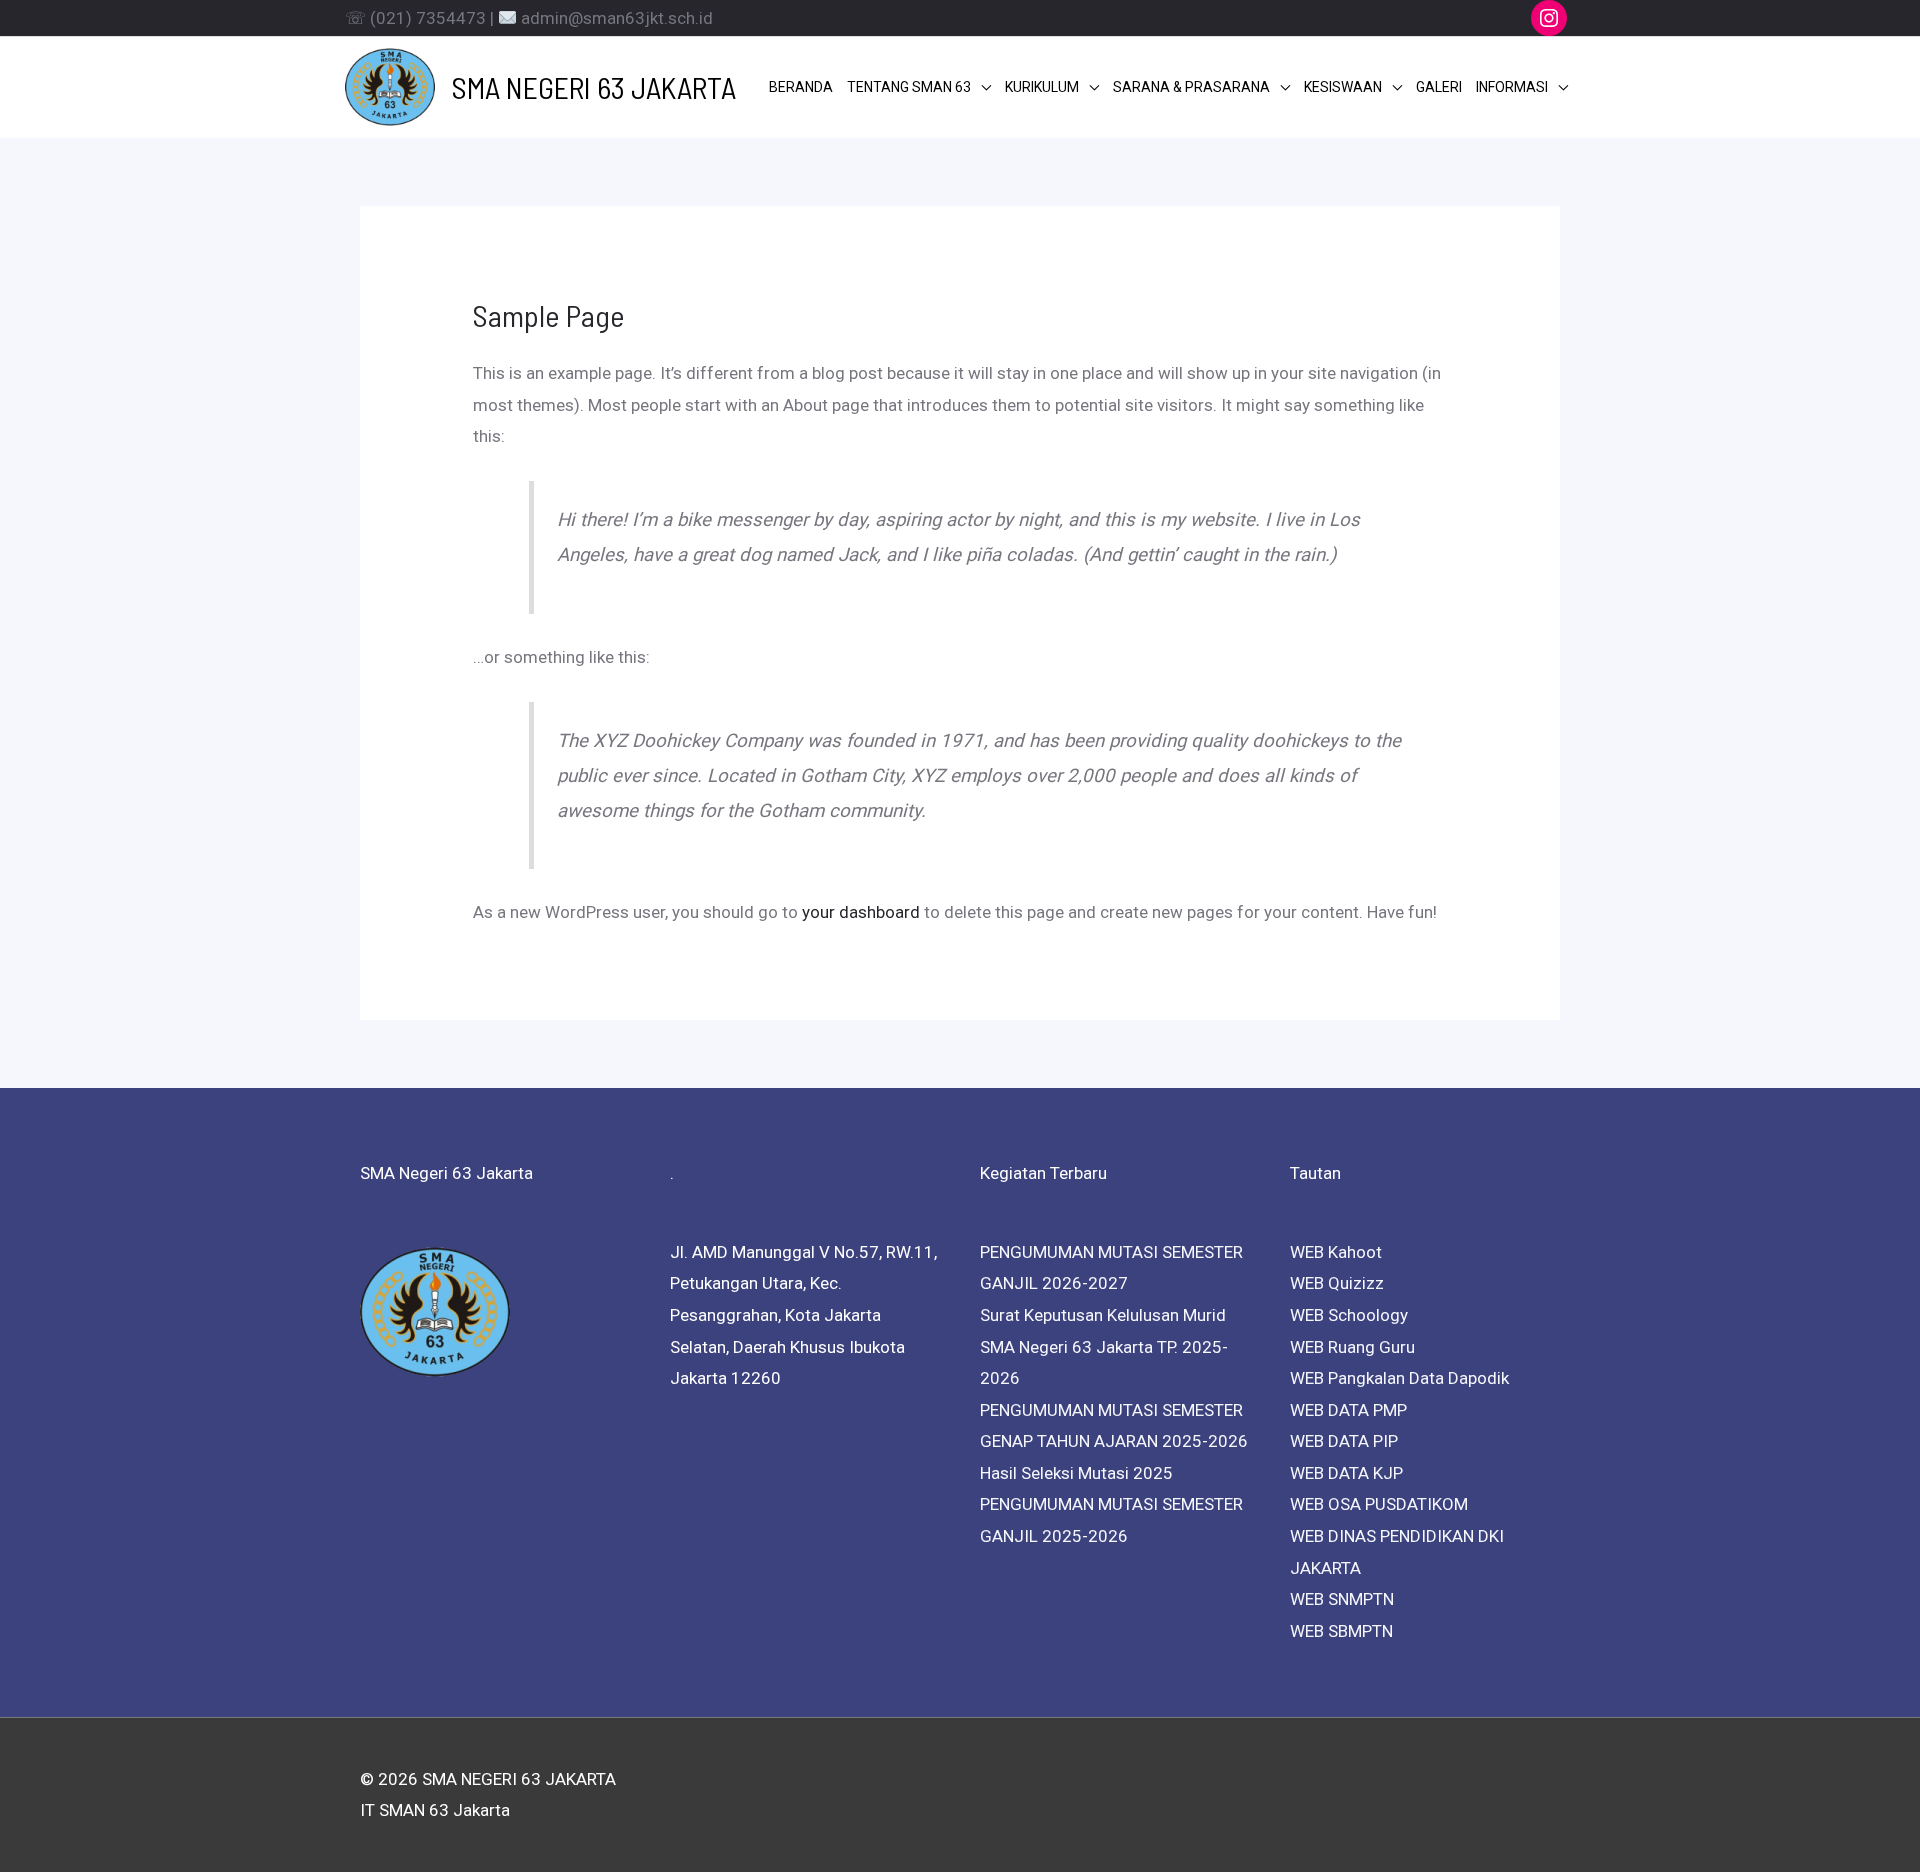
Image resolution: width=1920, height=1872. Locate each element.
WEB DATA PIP (1344, 1441)
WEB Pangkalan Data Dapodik (1399, 1378)
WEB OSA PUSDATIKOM (1379, 1504)
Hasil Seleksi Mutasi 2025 (1076, 1473)
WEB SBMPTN (1341, 1631)
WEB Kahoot (1336, 1252)
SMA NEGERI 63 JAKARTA (594, 87)
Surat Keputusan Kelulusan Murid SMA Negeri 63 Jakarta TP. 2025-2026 (1104, 1346)
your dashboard (861, 912)
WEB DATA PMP (1348, 1410)
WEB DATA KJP (1346, 1473)
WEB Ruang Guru (1352, 1347)
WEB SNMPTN (1342, 1599)
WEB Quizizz (1337, 1283)
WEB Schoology (1349, 1315)
